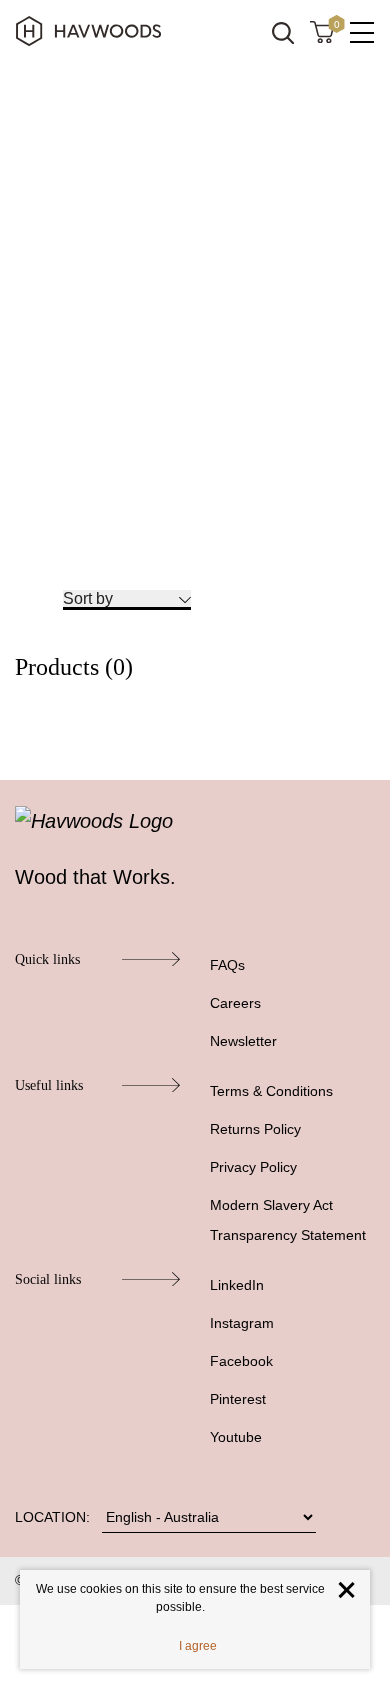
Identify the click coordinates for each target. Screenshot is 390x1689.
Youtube (236, 1437)
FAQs (227, 965)
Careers (235, 1003)
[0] (322, 31)
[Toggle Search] (283, 33)
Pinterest (238, 1399)
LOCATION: (52, 1517)
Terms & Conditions (271, 1091)
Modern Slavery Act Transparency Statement (288, 1220)
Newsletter (243, 1041)
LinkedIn (237, 1285)
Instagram (242, 1323)
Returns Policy (255, 1129)
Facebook (241, 1361)
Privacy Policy (253, 1167)
